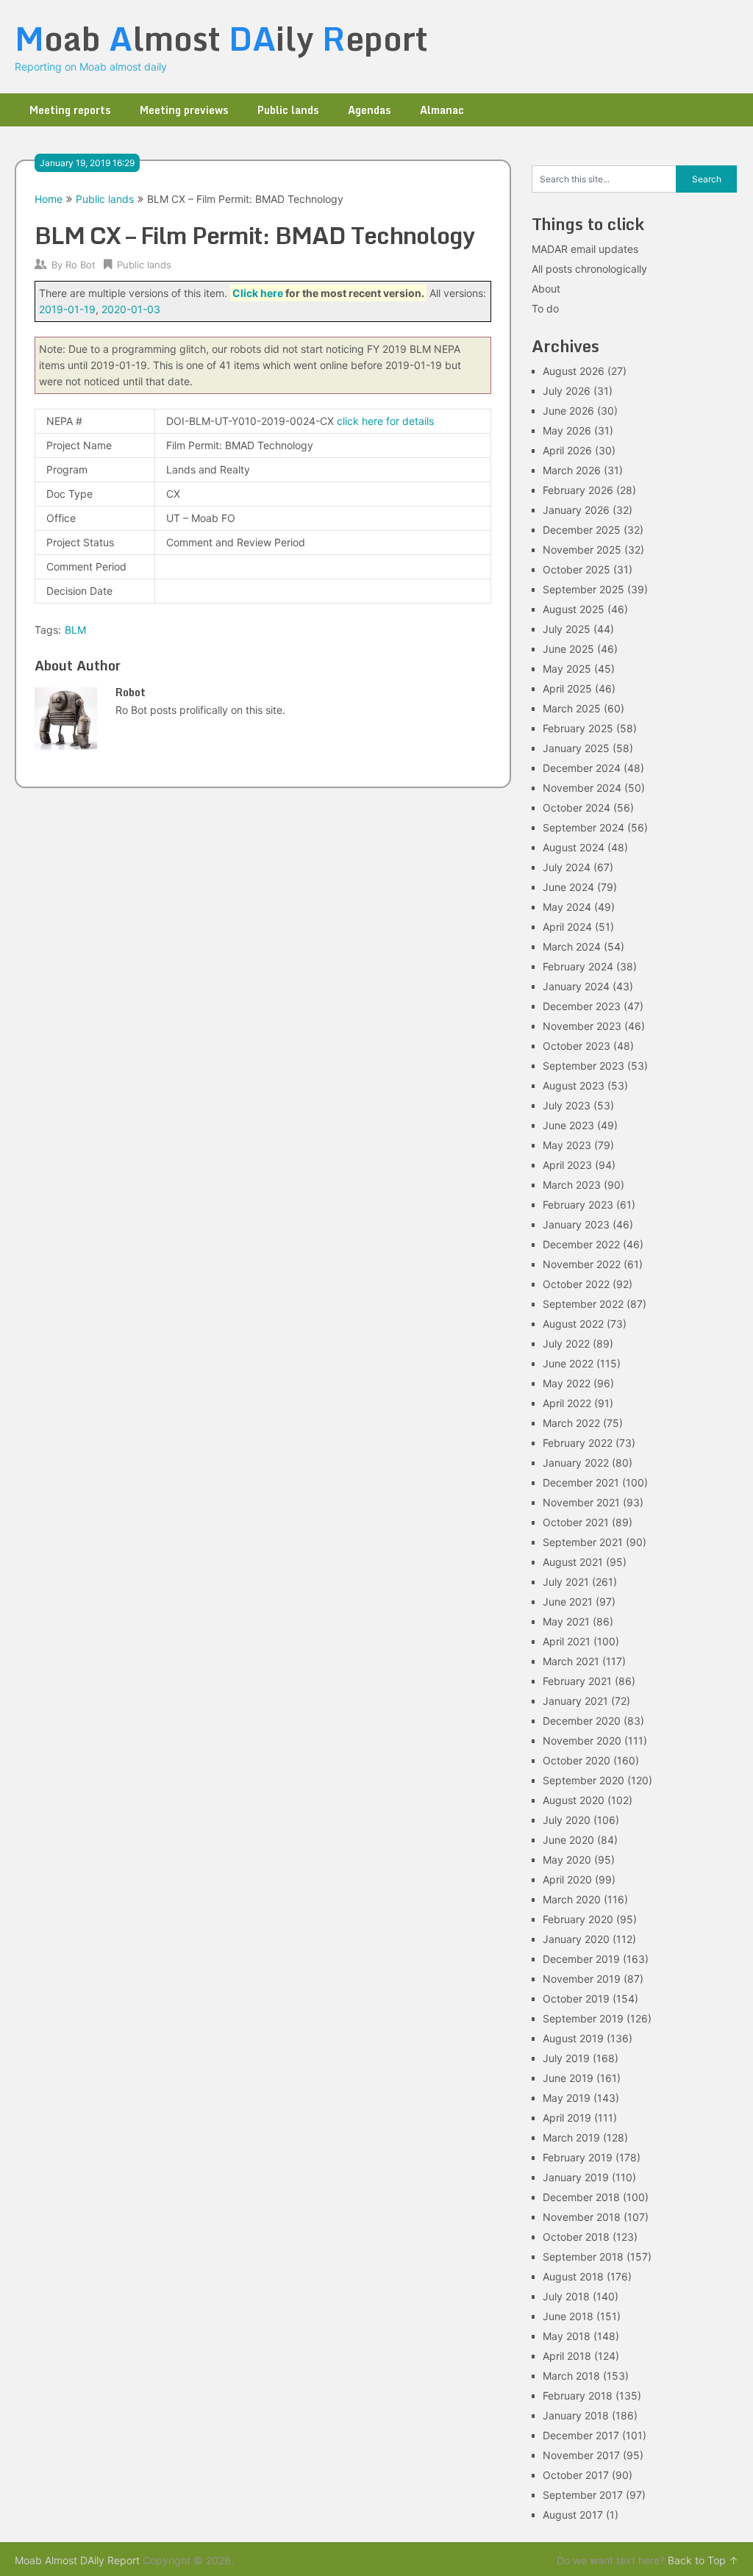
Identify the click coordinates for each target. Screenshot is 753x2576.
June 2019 (568, 2078)
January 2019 (576, 2177)
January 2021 (575, 1701)
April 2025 (567, 688)
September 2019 (583, 2018)
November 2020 (582, 1740)
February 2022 (578, 1443)
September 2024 (584, 827)
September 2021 (583, 1542)
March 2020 (572, 1899)
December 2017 (581, 2435)
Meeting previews (184, 110)
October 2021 (576, 1522)
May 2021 (566, 1621)
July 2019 (566, 2058)
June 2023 (568, 1125)
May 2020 (567, 1860)
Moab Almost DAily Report (77, 2560)
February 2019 (578, 2157)
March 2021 (571, 1661)
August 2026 (574, 371)
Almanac (442, 110)
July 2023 (567, 1105)
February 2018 (578, 2396)
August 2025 (574, 609)
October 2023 (577, 1046)
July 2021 (566, 1582)
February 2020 (578, 1919)
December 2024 (582, 768)
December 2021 (581, 1482)
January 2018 (576, 2415)
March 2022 (571, 1423)
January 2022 (576, 1463)
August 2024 (574, 847)
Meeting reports (70, 110)
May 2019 (567, 2098)
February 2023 (578, 1205)
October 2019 (576, 1999)
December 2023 (582, 1006)
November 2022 (582, 1264)
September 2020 (584, 1780)
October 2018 (576, 2237)
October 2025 (577, 569)
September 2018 (583, 2257)
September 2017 (583, 2495)
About (546, 289)
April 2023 (567, 1165)
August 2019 (573, 2038)
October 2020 (577, 1760)
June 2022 (568, 1363)
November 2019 (582, 1979)
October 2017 (576, 2475)
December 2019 (581, 1959)
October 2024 (577, 808)
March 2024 (572, 947)
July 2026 (567, 391)
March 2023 (572, 1185)
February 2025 (578, 728)
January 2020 (576, 1939)
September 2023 (584, 1066)
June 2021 (568, 1602)
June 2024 (568, 887)
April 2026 (567, 450)
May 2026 (567, 430)
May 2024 (567, 907)
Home (49, 199)
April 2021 (567, 1641)
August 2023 (574, 1085)
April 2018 (567, 2356)
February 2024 (578, 966)
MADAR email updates (585, 249)
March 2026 (572, 470)
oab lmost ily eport (221, 38)
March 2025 (572, 708)
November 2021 (581, 1502)
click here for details (385, 421)
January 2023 (576, 1224)
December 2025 (582, 530)
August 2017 (573, 2515)
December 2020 (582, 1721)
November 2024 (582, 788)
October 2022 (576, 1284)
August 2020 (574, 1800)
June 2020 (568, 1840)
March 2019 (571, 2137)
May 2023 (567, 1145)
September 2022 (583, 1304)
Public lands (288, 110)
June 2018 (568, 2316)
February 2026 (578, 490)
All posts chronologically (589, 269)
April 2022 (567, 1403)
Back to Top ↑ (703, 2560)
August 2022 (573, 1324)
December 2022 (581, 1244)
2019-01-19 (67, 309)
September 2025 (584, 589)
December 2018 (581, 2197)
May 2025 (567, 669)
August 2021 (573, 1562)
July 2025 (567, 629)
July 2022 (566, 1344)
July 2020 (567, 1820)
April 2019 (567, 2118)
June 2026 (568, 411)
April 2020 (567, 1879)
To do (545, 308)
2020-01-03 (131, 309)
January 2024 (576, 986)
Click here (258, 293)
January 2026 (576, 510)
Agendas (369, 110)
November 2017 (581, 2455)
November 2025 (582, 550)
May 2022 (567, 1383)
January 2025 (576, 748)
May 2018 (567, 2336)
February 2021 (577, 1681)
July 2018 (566, 2296)
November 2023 (582, 1026)
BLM (75, 630)
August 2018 (573, 2276)
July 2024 (567, 867)
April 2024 (567, 927)
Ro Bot (81, 265)
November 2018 (582, 2217)
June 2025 (568, 649)
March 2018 (571, 2376)
